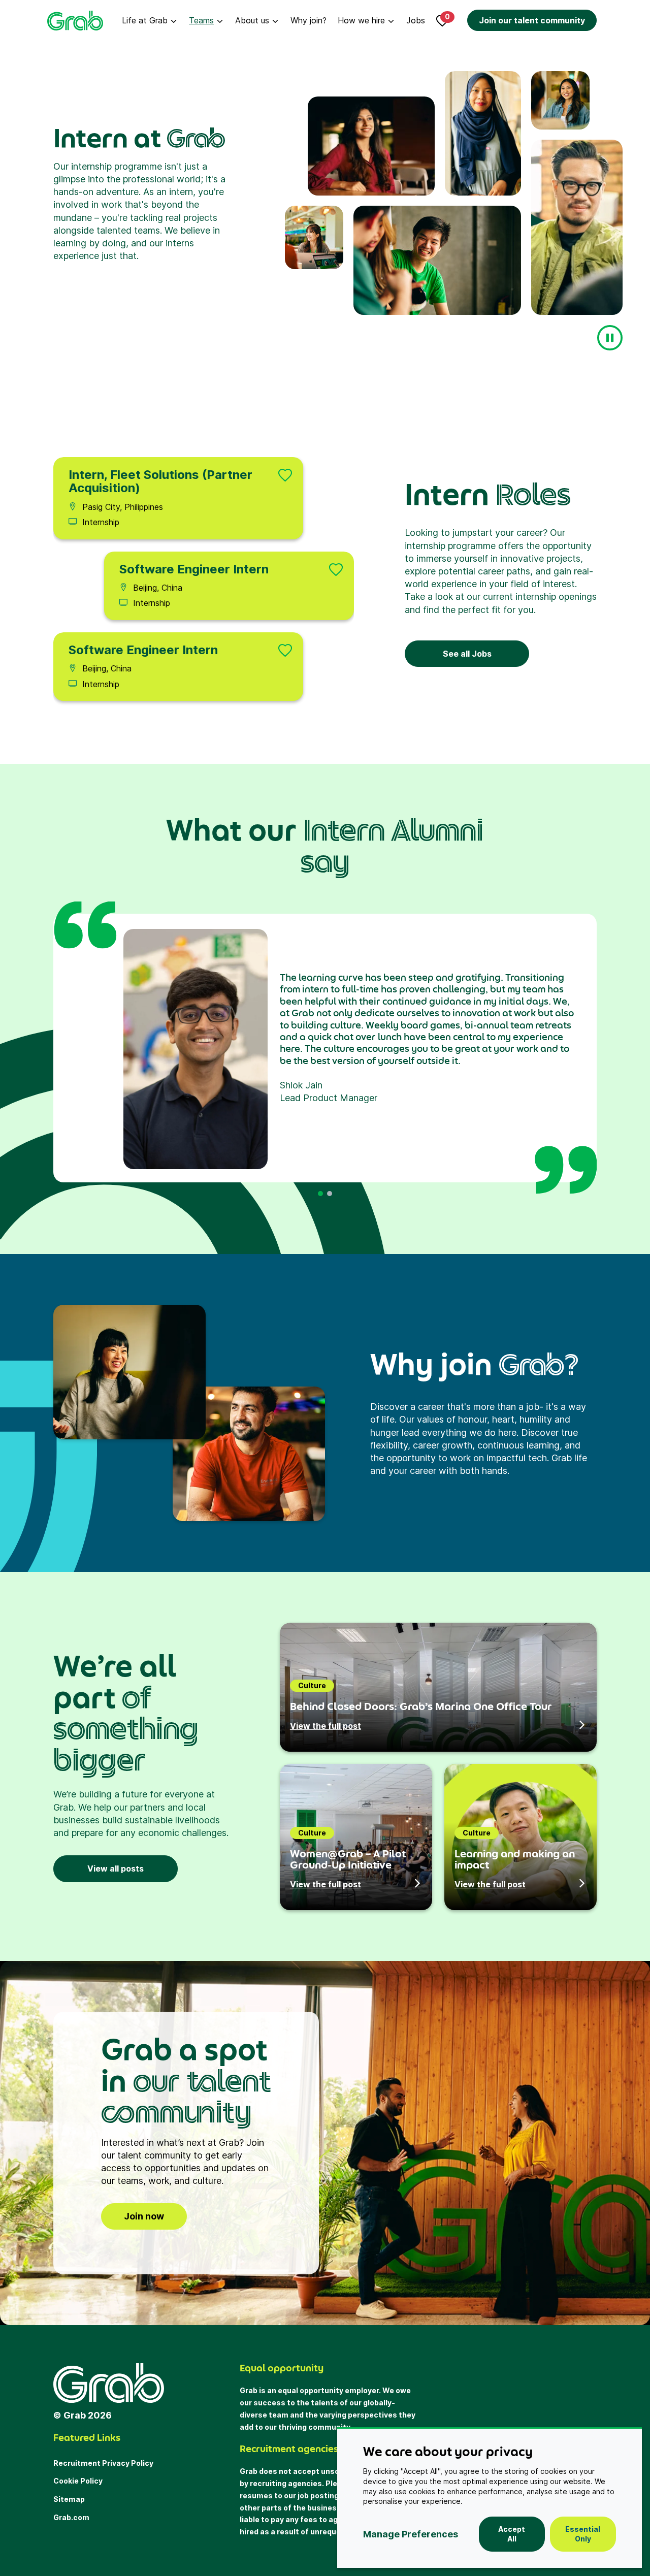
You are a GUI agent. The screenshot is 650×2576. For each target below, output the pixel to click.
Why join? (308, 20)
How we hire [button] (361, 20)
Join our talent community (532, 20)
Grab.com (71, 2517)
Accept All (512, 2534)
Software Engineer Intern (194, 569)
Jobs (416, 20)
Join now (144, 2216)
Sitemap (69, 2499)
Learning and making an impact (515, 1859)
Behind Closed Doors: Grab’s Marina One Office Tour (421, 1706)
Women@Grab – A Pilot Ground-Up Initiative (348, 1859)
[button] (320, 1194)
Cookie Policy (78, 2481)
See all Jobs (467, 654)
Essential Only (583, 2534)
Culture (312, 1685)
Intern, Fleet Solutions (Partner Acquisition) (160, 481)
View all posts (116, 1869)
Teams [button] (201, 20)
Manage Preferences (411, 2534)
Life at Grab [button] (145, 20)
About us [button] (252, 20)
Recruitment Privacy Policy (103, 2463)
